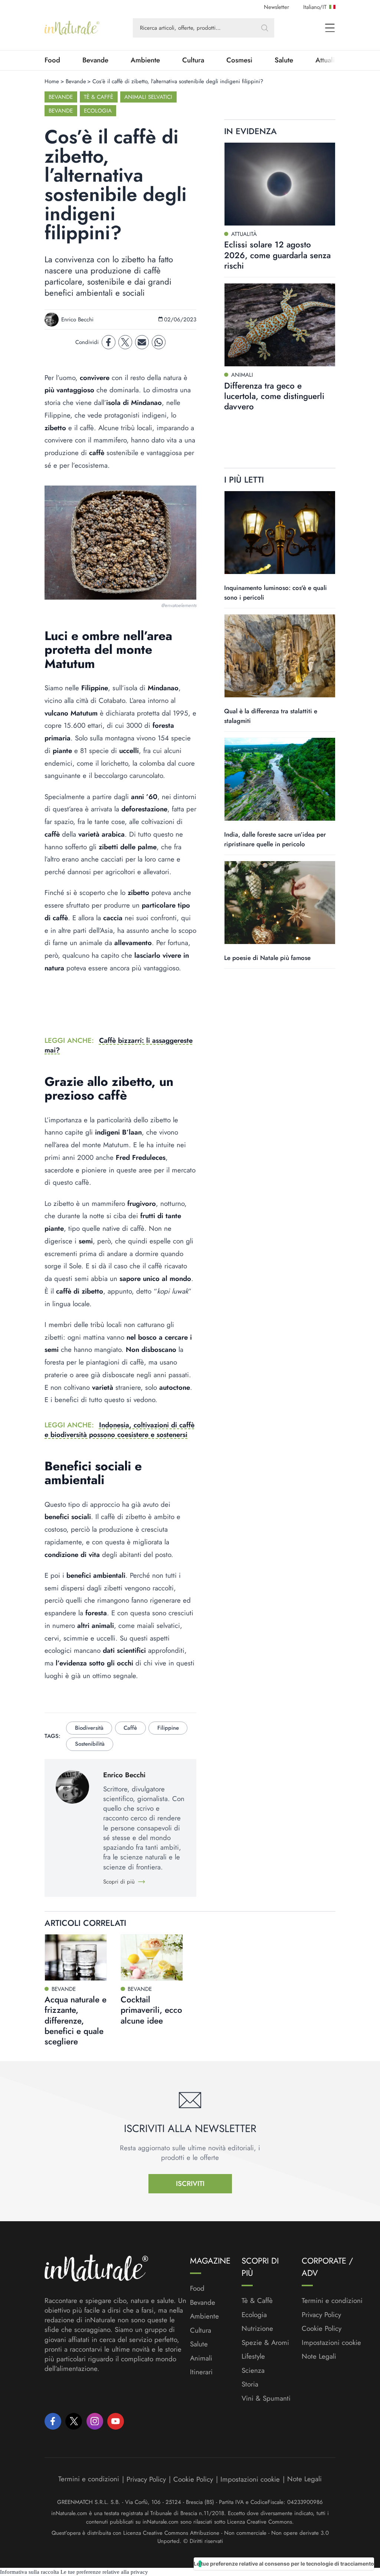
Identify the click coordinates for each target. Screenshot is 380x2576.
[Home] (72, 28)
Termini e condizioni (332, 2301)
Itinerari (201, 2372)
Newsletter (276, 7)
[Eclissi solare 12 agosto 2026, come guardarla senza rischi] (280, 184)
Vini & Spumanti (266, 2398)
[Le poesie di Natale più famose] (280, 903)
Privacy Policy (321, 2315)
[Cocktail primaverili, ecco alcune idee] (152, 1957)
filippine (168, 1728)
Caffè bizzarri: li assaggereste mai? (119, 1045)
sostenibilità (90, 1744)
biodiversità (89, 1728)
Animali (201, 2358)
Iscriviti (190, 2184)
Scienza (253, 2371)
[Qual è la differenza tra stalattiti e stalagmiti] (280, 656)
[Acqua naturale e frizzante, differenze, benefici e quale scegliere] (76, 1957)
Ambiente (145, 60)
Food (52, 60)
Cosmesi (239, 60)
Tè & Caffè (99, 97)
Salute (284, 60)
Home (52, 81)
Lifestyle (253, 2356)
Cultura (193, 60)
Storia (250, 2384)
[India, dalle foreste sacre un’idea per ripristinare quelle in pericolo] (280, 779)
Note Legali (319, 2356)
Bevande (95, 60)
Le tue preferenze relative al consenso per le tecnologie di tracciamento (284, 2564)
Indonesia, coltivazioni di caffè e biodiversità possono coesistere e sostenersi (119, 1430)
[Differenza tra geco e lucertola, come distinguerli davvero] (280, 325)
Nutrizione (257, 2329)
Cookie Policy (322, 2328)
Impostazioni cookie (331, 2343)
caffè (130, 1728)
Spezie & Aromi (265, 2343)
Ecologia (98, 111)
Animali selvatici (148, 97)
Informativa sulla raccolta (30, 2572)
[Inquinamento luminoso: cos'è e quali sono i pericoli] (280, 533)
